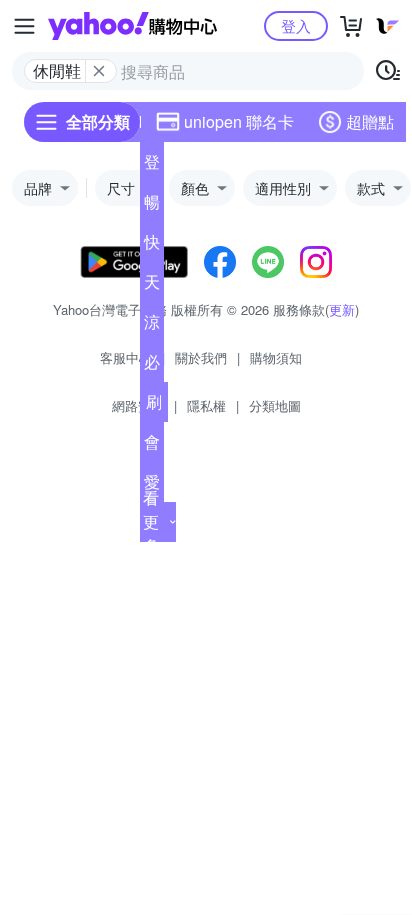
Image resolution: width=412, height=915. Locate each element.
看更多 (151, 521)
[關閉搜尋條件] (99, 71)
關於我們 (201, 357)
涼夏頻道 (152, 326)
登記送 (152, 166)
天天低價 (152, 286)
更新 (342, 309)
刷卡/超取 (154, 406)
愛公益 (152, 486)
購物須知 (276, 357)
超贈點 (370, 121)
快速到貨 (152, 246)
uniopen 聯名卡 (239, 121)
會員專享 (152, 446)
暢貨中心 (152, 206)
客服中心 (126, 357)
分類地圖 (275, 405)
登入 (296, 25)
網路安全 (138, 405)
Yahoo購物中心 (132, 26)
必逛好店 (152, 366)
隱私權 (206, 405)
